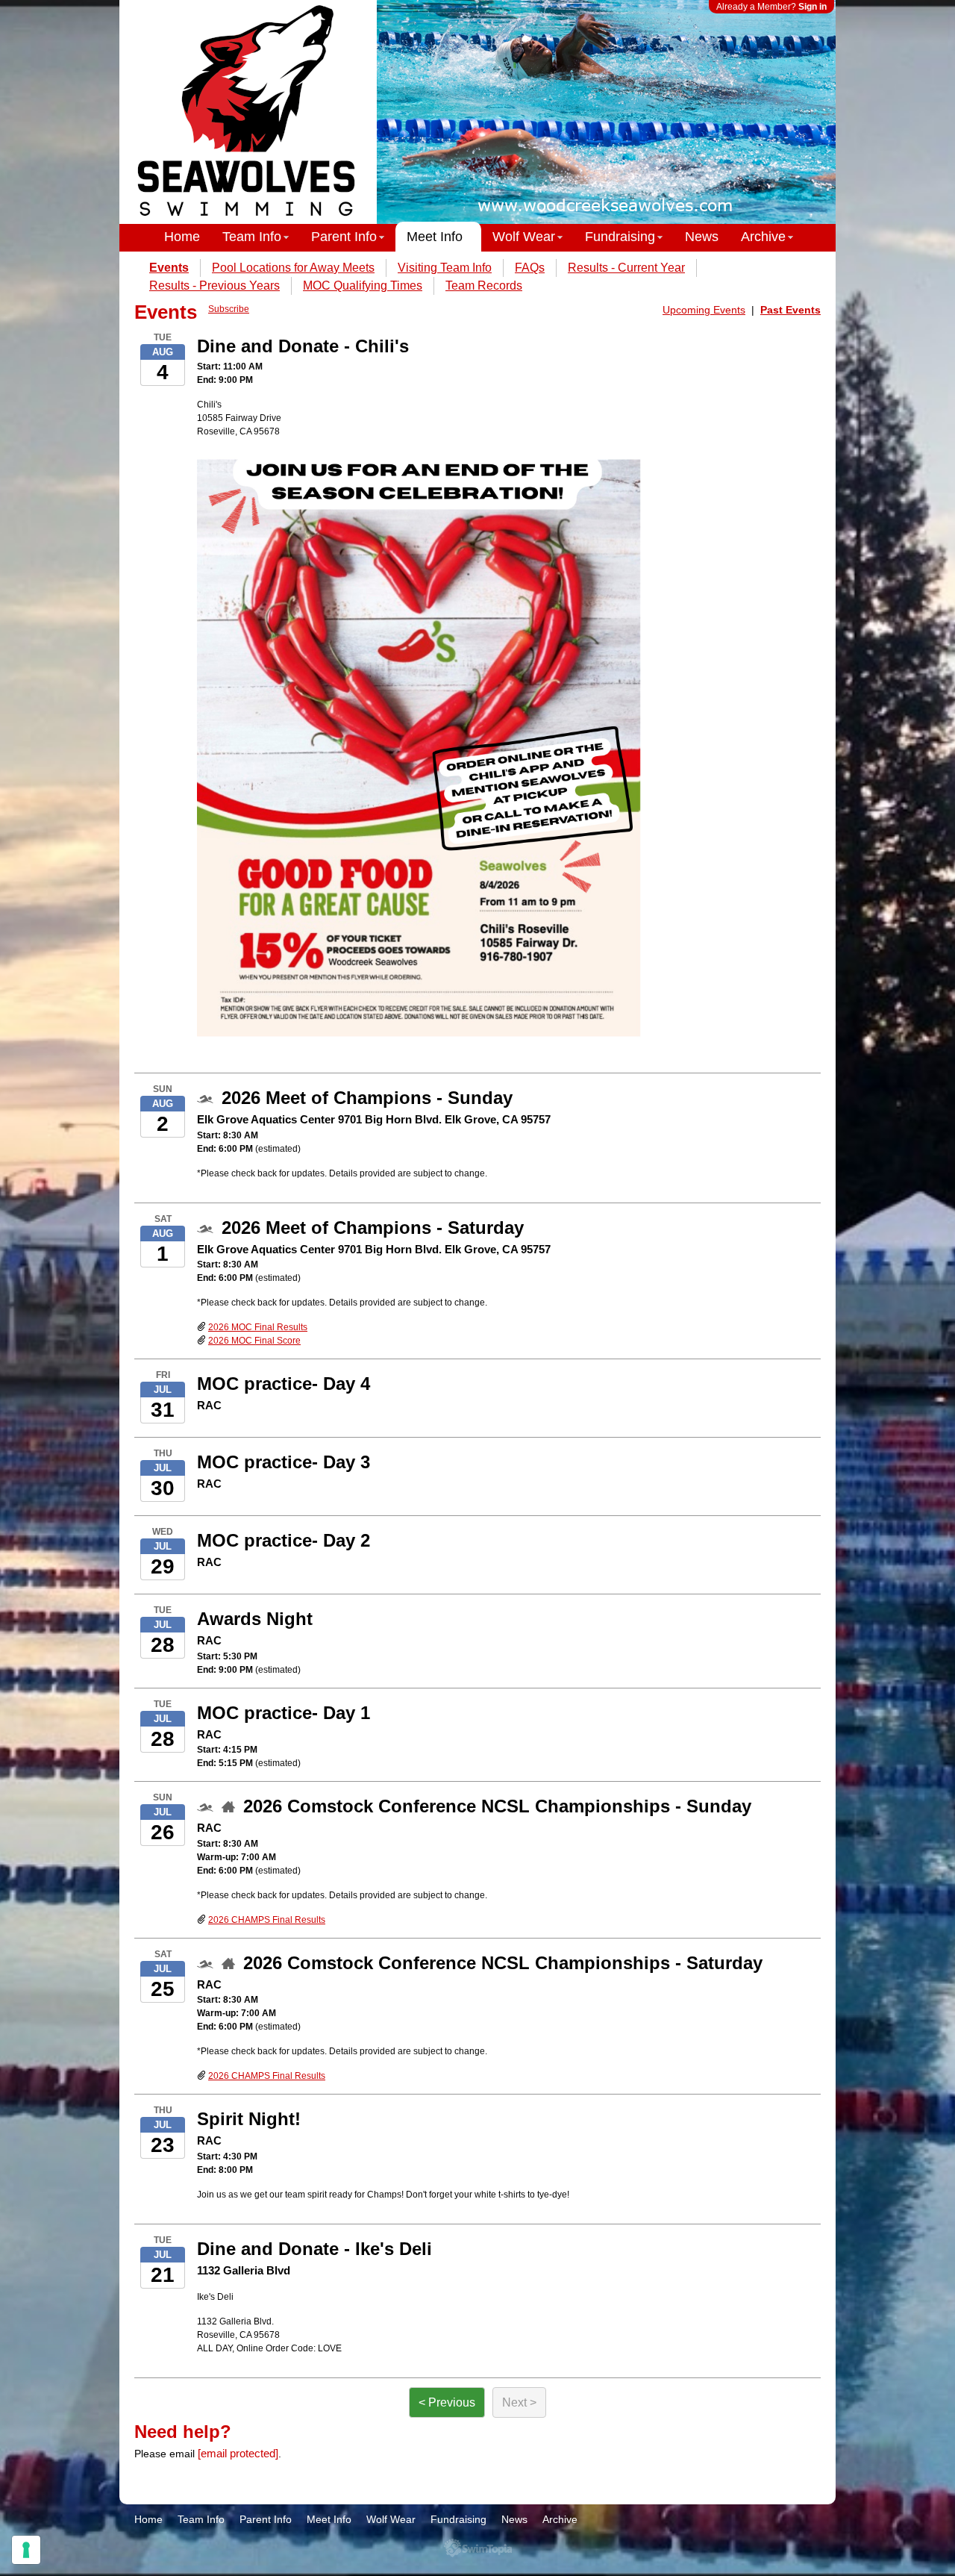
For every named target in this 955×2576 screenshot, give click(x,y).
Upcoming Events (704, 310)
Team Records (484, 286)
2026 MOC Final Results (258, 1327)
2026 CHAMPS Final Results (267, 1920)
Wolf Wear (524, 237)
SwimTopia (478, 2548)
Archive (763, 237)
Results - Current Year (626, 268)
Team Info (252, 237)
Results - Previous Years (215, 286)
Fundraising (620, 237)
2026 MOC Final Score (254, 1341)
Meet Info (435, 237)
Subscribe (229, 309)
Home (182, 237)
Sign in (812, 7)
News (702, 237)
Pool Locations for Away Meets (293, 268)
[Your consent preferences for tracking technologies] (26, 2550)
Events (169, 268)
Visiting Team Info (445, 268)
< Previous (447, 2402)
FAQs (530, 268)
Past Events (790, 310)
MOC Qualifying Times (363, 286)
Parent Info (344, 237)
